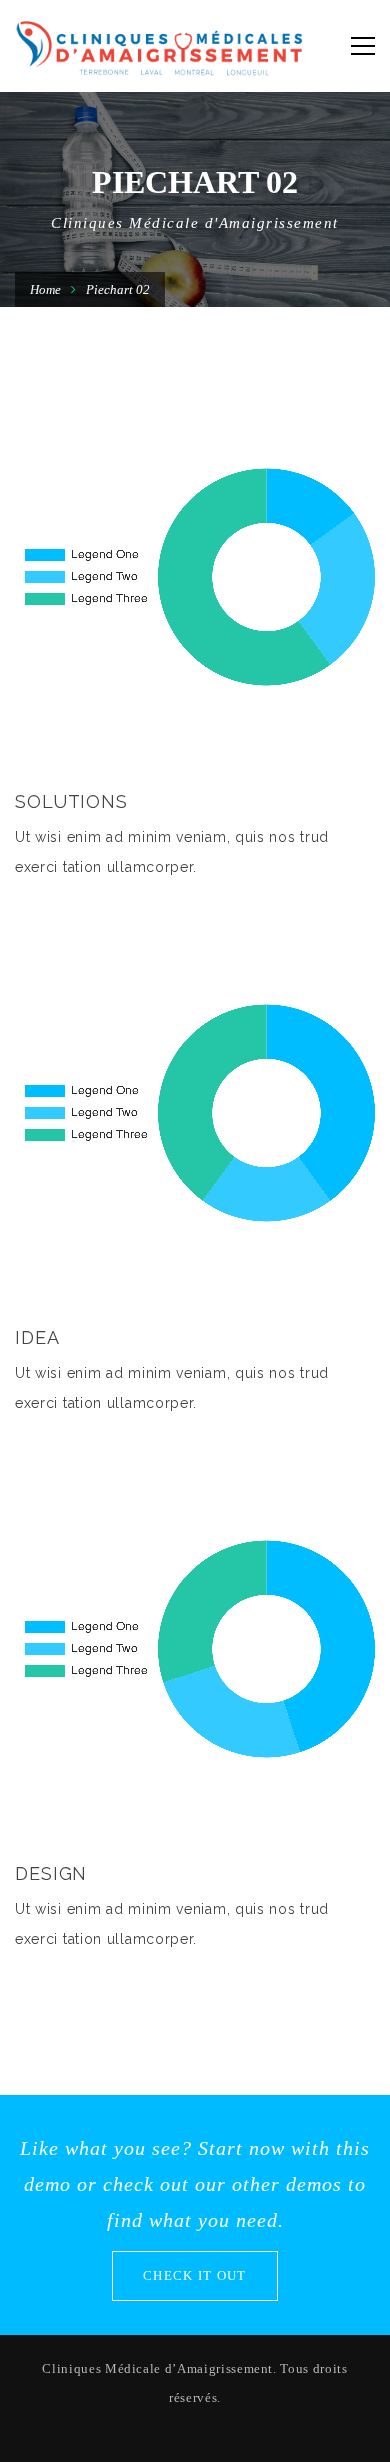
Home (45, 289)
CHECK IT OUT (195, 2275)
